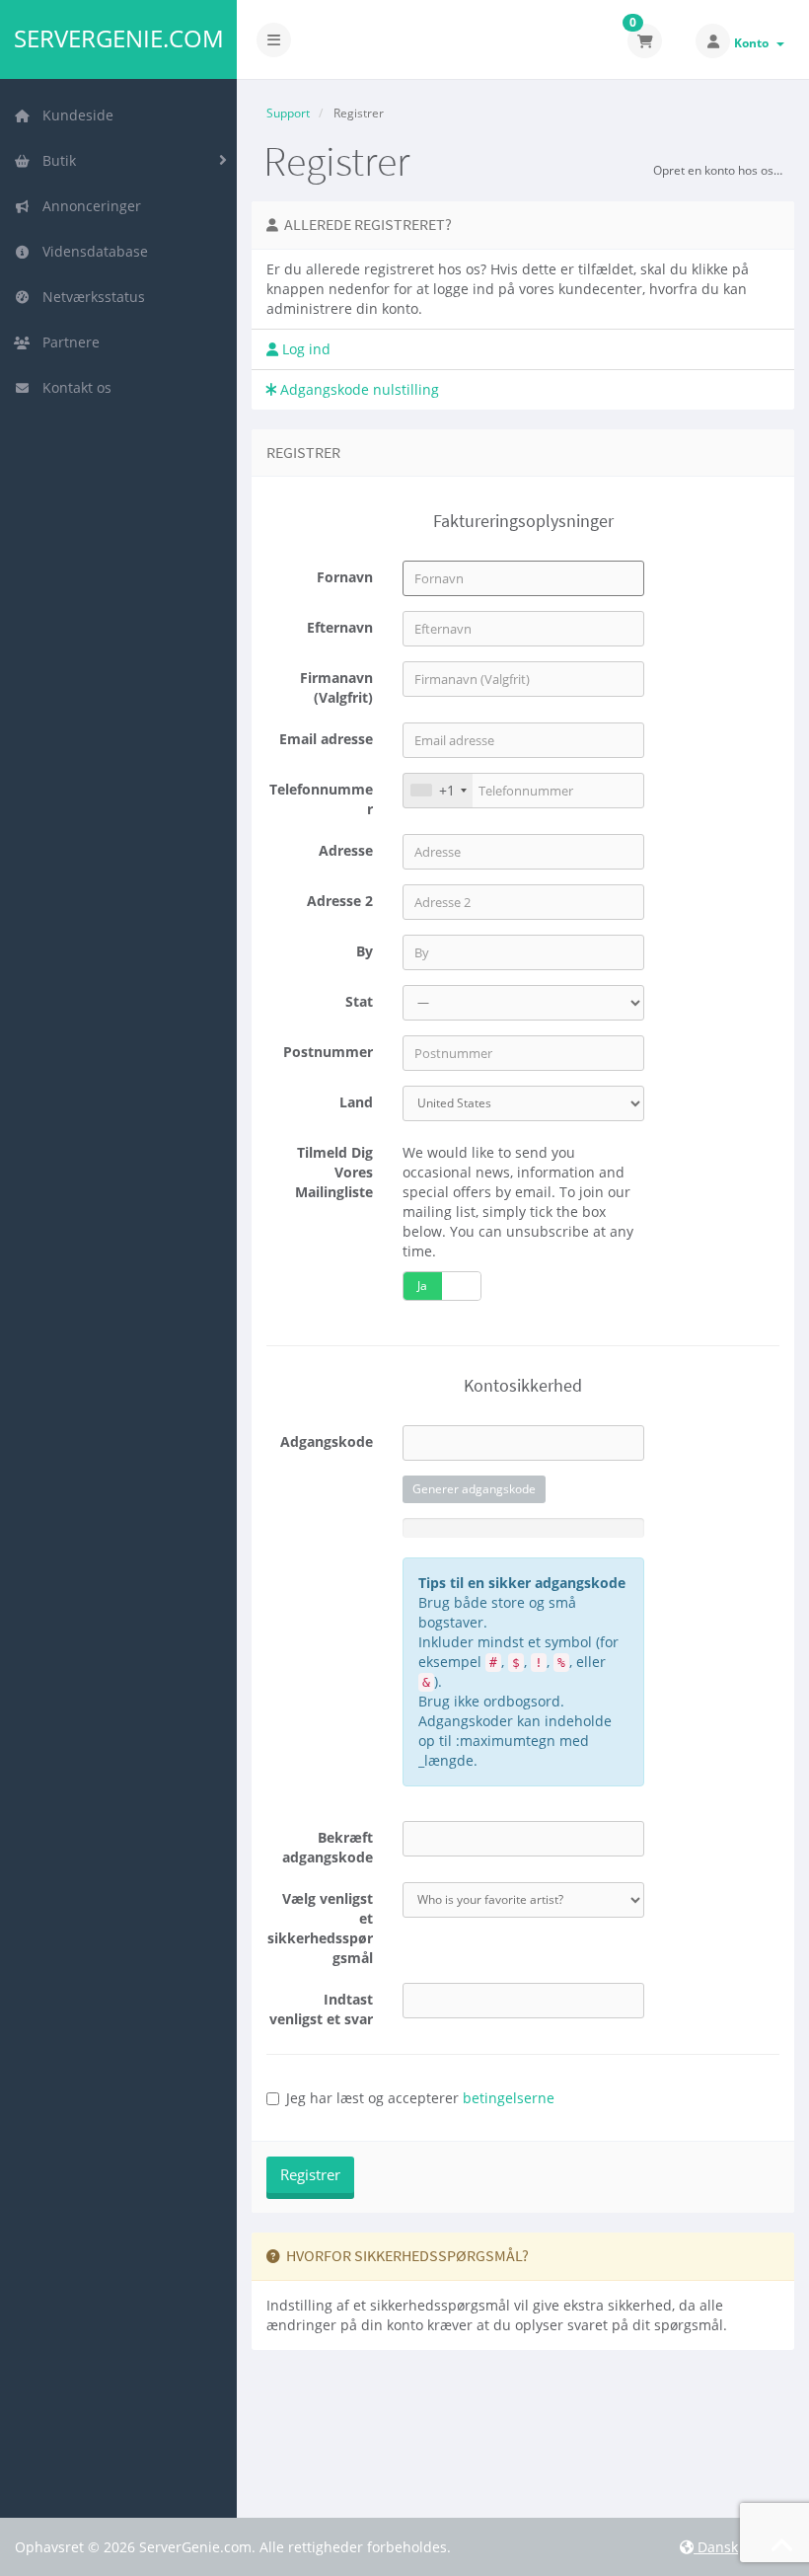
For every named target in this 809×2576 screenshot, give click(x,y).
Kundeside (74, 115)
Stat (359, 1001)
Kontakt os (73, 387)
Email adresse (326, 739)
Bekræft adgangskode (328, 1847)
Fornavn (345, 577)
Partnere (67, 342)
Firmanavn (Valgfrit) (336, 687)
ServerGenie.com (119, 38)
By (365, 951)
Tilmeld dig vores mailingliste (334, 1172)
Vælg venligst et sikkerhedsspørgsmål (320, 1928)
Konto (754, 43)
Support (288, 113)
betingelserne (509, 2098)
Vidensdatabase (91, 251)
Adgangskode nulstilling (358, 389)
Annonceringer (88, 206)
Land (356, 1102)
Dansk (716, 2547)
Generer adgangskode (474, 1489)
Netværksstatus (90, 297)
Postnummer (328, 1052)
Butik (55, 160)
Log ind (304, 349)
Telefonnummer (321, 799)
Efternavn (340, 627)
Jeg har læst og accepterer (420, 2098)
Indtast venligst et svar (321, 2009)
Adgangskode (327, 1441)
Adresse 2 (340, 901)
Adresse (346, 850)
